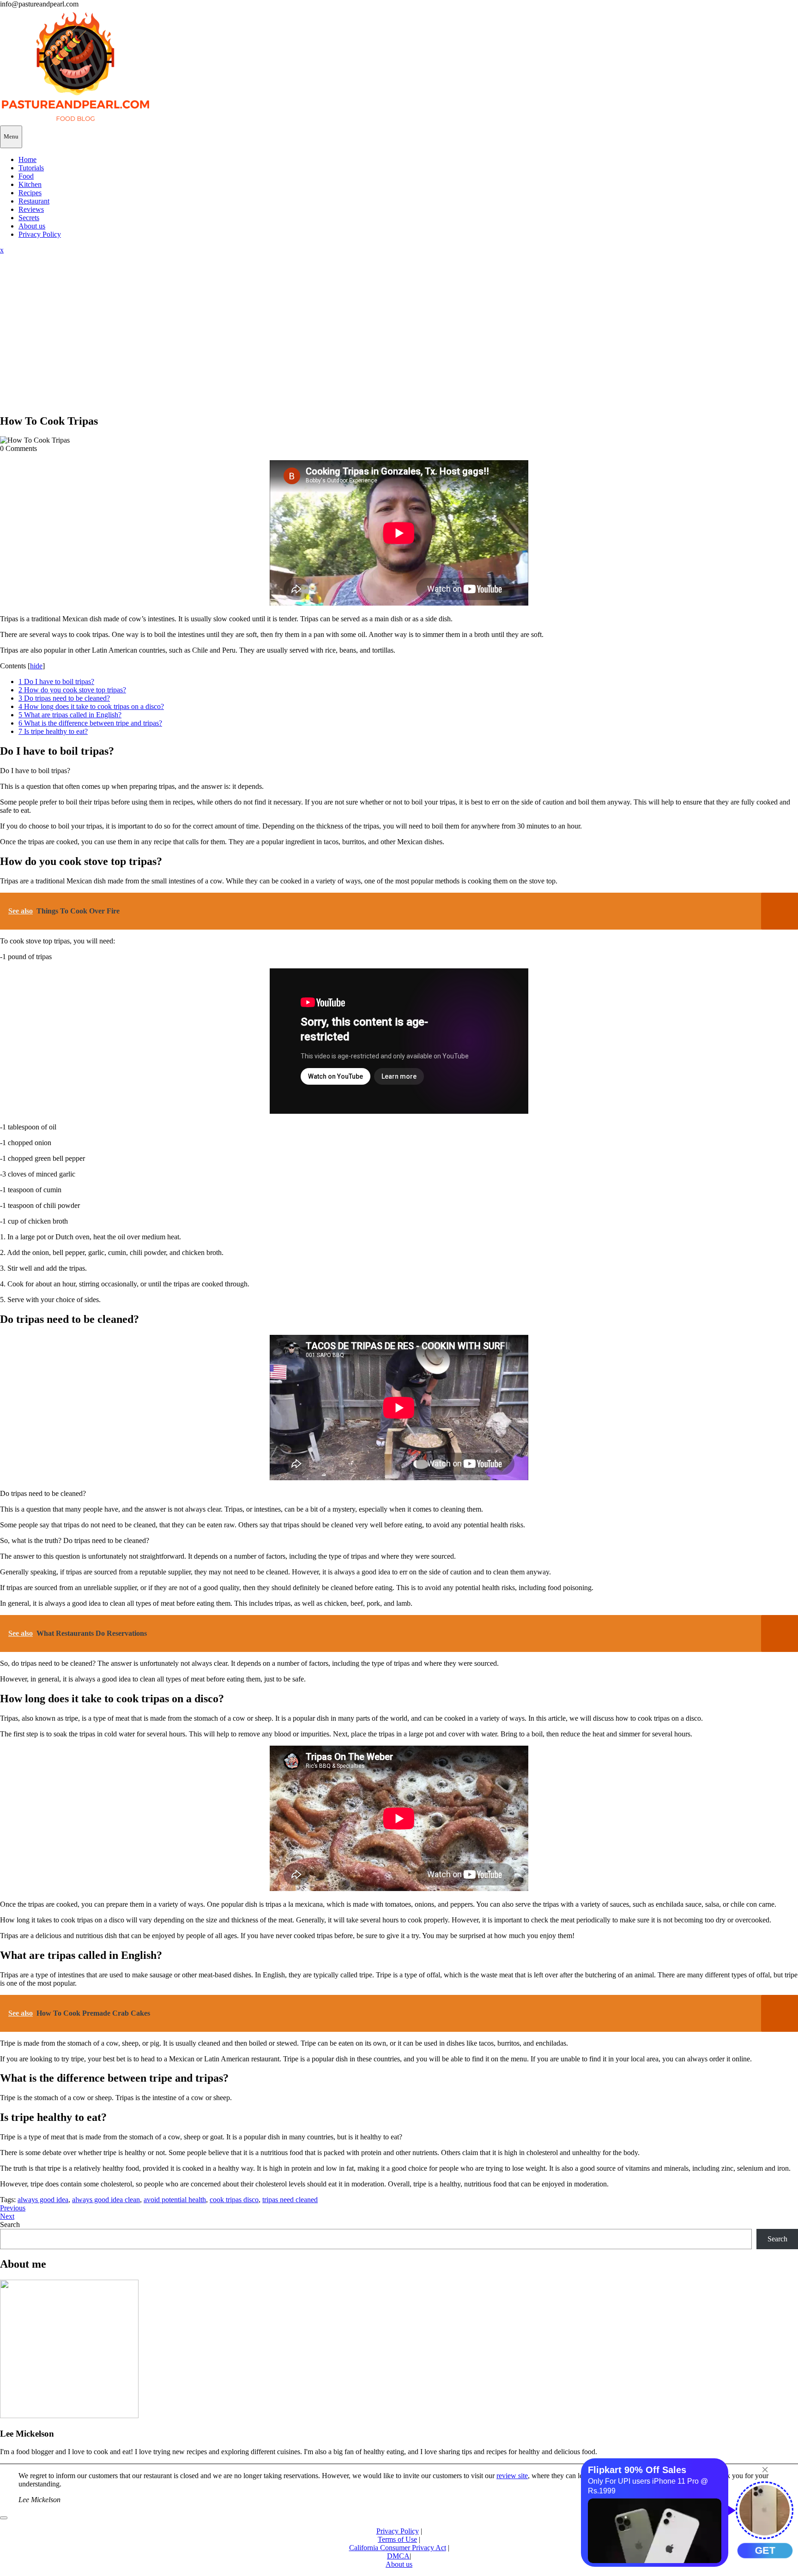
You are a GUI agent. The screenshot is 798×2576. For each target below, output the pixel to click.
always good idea (43, 2200)
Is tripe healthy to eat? (53, 731)
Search (10, 2225)
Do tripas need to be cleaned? (64, 698)
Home (27, 159)
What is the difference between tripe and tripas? (90, 723)
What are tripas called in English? (70, 715)
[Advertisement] (399, 341)
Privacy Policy (40, 234)
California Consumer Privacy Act (398, 2548)
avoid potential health (175, 2200)
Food (26, 176)
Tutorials (31, 168)
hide (36, 666)
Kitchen (30, 184)
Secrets (29, 218)
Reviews (31, 209)
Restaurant (34, 201)
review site (512, 2476)
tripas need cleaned (290, 2200)
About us (32, 226)
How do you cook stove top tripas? (72, 690)
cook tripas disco (234, 2200)
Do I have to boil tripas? (56, 682)
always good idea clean (106, 2200)
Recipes (30, 193)
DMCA (398, 2556)
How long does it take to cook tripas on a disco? (91, 706)
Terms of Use (397, 2539)
